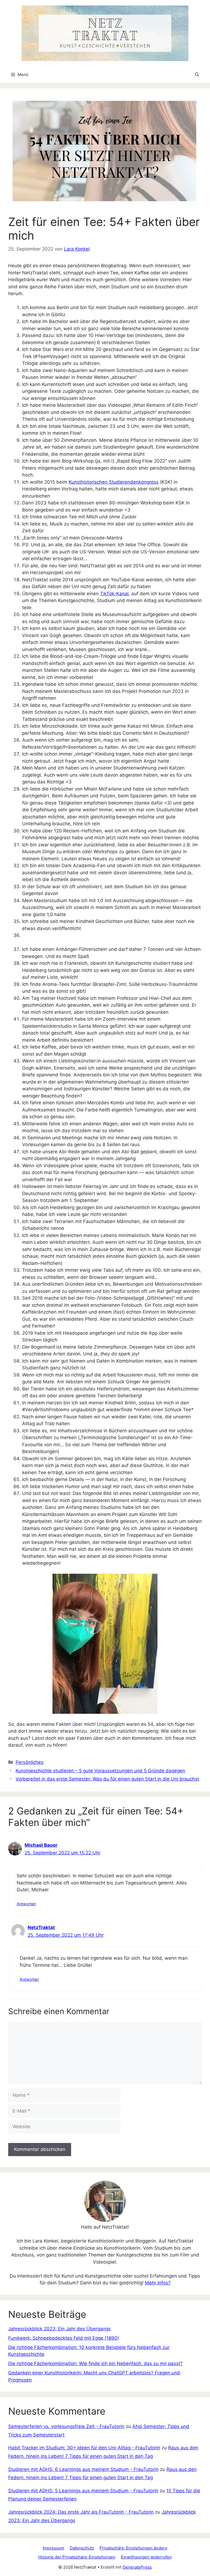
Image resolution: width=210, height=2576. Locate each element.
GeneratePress (137, 2567)
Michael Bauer (41, 1845)
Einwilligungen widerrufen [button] (146, 2557)
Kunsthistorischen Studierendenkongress (114, 482)
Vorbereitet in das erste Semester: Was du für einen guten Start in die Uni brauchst (107, 1779)
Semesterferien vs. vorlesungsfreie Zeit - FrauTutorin (66, 2426)
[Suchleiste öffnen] (197, 75)
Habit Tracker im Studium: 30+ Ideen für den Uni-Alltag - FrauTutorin (84, 2448)
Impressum (53, 2548)
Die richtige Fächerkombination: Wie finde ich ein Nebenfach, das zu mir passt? (95, 2363)
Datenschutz (82, 2548)
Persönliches (30, 1762)
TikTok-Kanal (114, 594)
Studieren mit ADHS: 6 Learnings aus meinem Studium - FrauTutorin (83, 2469)
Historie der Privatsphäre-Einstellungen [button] (77, 2557)
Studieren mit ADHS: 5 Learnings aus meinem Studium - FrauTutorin (83, 2491)
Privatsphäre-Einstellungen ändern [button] (133, 2548)
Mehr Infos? (158, 2283)
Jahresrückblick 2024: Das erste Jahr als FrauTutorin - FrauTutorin (81, 2512)
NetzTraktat (41, 1927)
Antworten (26, 1904)
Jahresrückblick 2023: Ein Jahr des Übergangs (59, 2329)
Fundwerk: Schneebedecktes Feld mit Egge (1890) (64, 2338)
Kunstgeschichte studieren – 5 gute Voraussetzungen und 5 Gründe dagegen (100, 1771)
